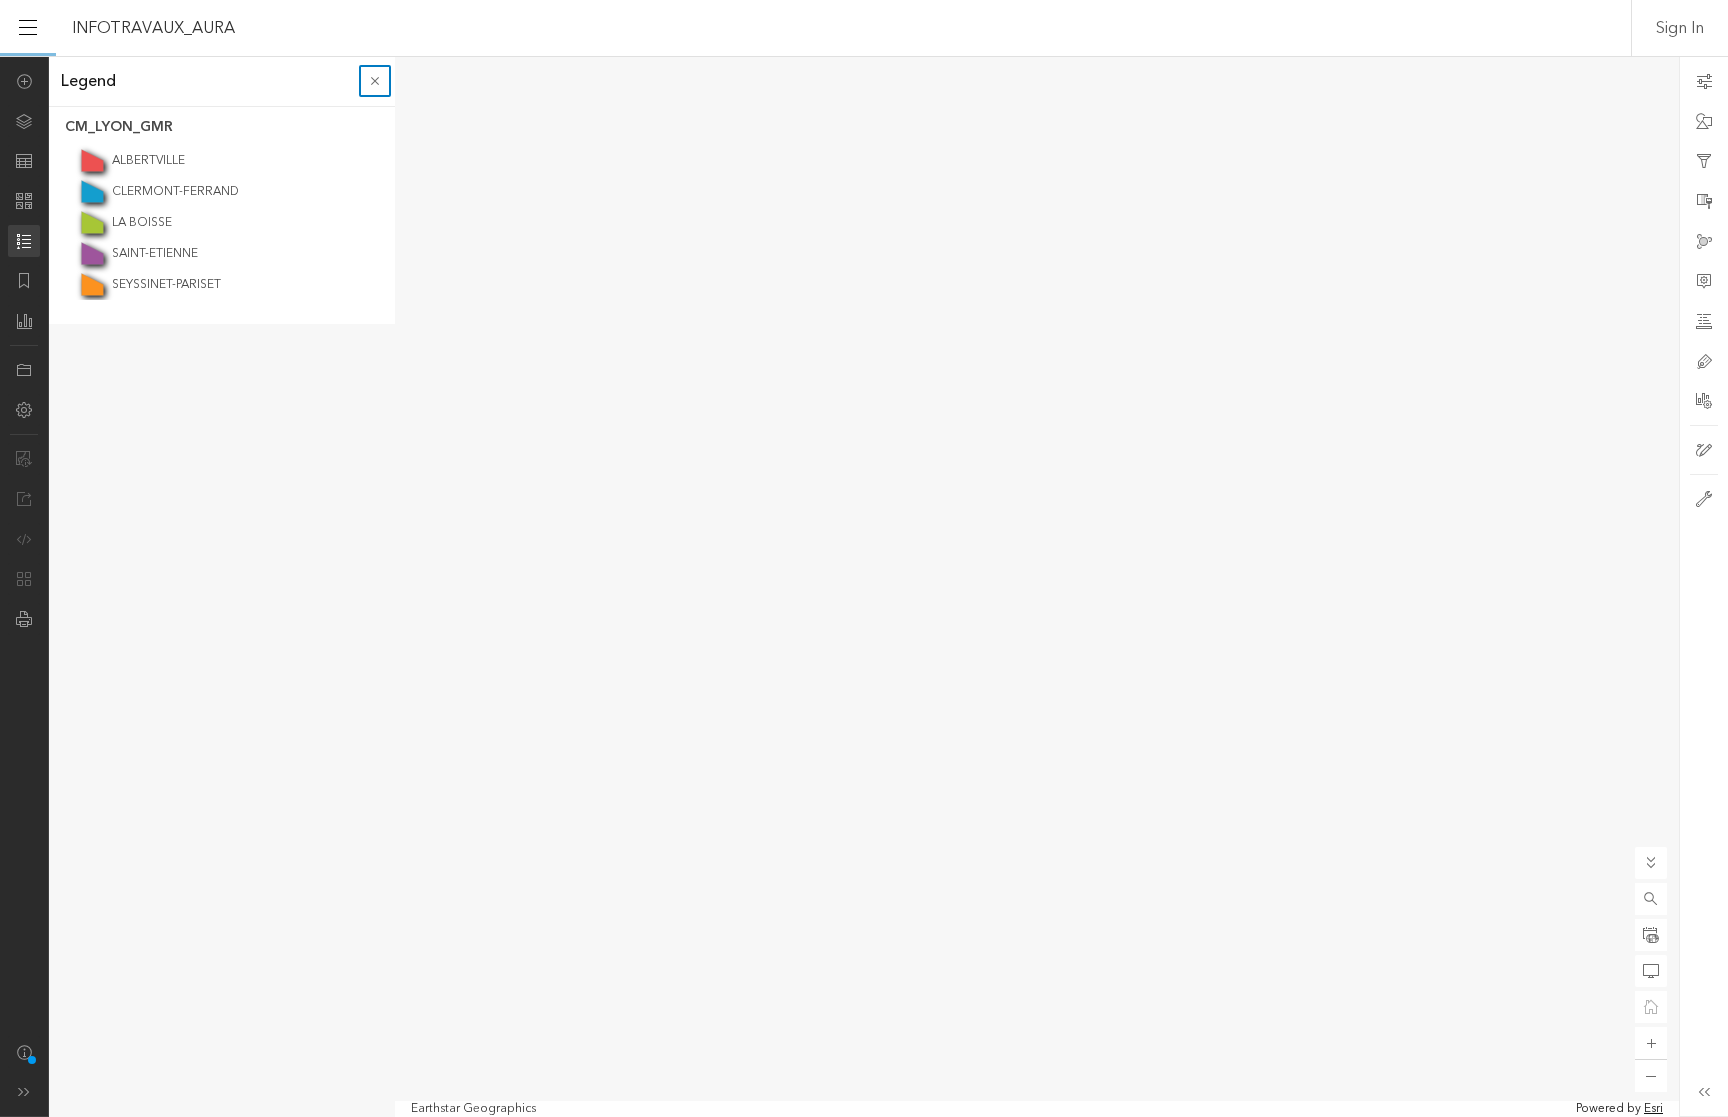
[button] (1651, 899)
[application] (864, 586)
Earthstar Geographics (473, 1109)
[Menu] (28, 28)
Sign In (1680, 28)
